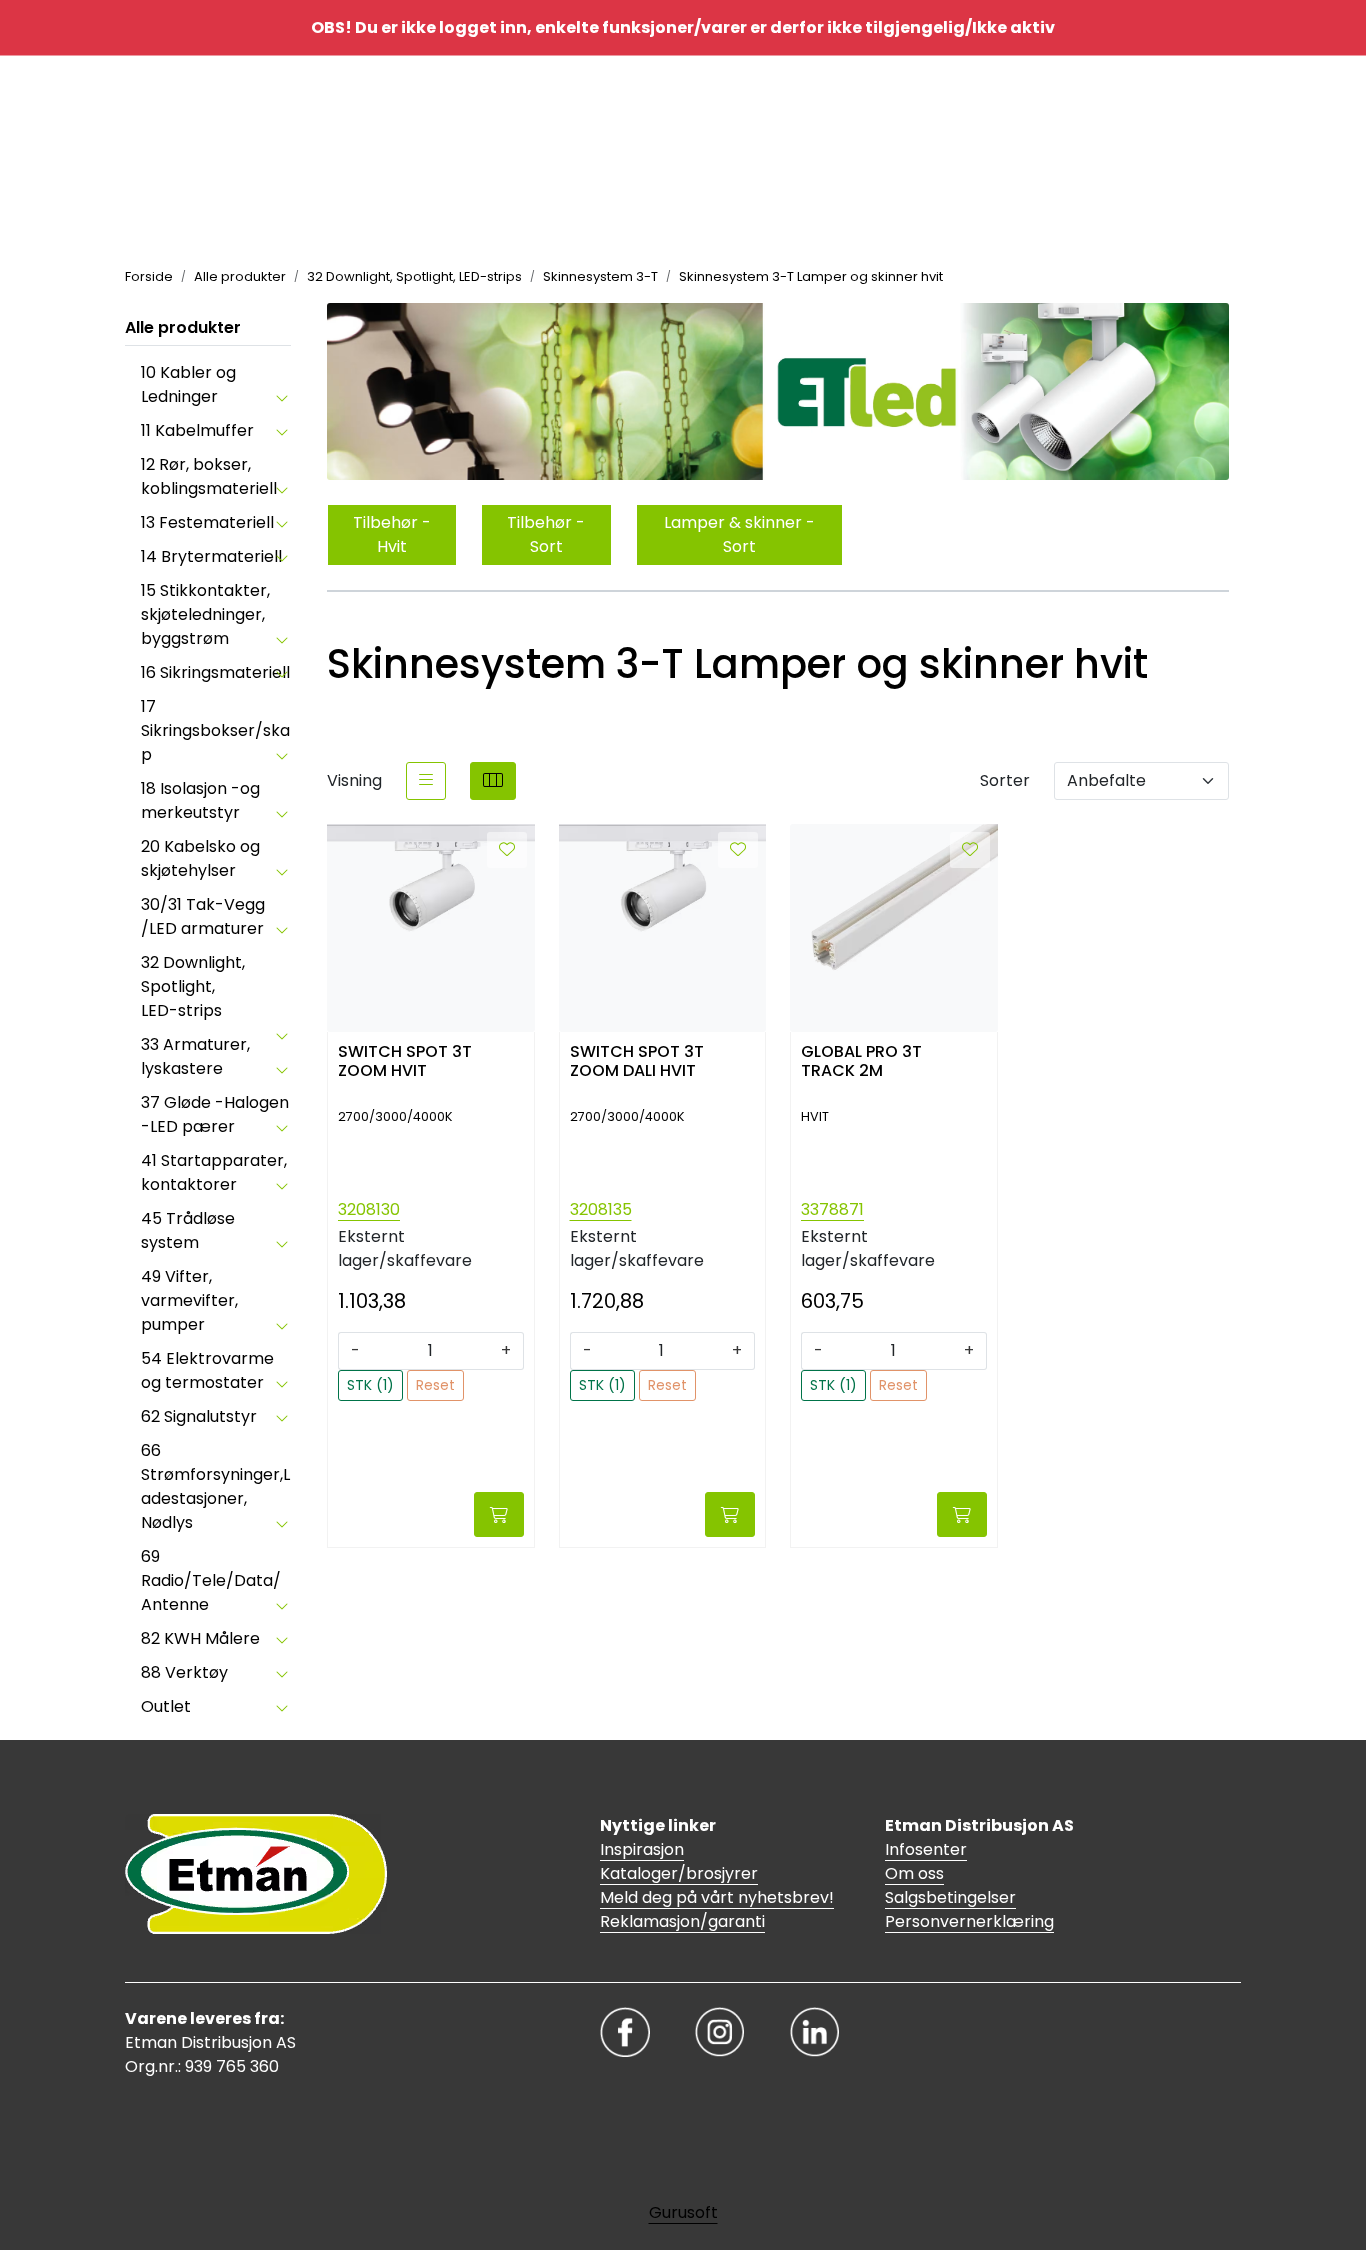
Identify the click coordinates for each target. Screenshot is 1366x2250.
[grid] (493, 781)
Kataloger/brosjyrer (679, 1873)
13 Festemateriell (207, 522)
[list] (426, 781)
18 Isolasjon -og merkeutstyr (200, 800)
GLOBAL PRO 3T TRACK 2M (861, 1062)
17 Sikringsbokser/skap (215, 730)
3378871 (832, 1209)
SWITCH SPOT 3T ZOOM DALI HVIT (637, 1062)
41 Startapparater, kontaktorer (214, 1172)
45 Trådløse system (188, 1230)
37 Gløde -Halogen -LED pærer (215, 1114)
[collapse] (281, 397)
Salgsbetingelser (950, 1897)
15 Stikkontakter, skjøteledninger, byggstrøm (205, 614)
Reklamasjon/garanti (682, 1921)
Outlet (166, 1706)
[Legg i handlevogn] (499, 1514)
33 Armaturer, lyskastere (195, 1056)
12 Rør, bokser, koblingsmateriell (209, 476)
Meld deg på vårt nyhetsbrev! (717, 1897)
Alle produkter (183, 327)
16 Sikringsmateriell (215, 672)
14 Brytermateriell (211, 556)
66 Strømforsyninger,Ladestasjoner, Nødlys (215, 1486)
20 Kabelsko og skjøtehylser (200, 858)
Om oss (914, 1873)
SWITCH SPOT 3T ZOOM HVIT (405, 1062)
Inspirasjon (642, 1849)
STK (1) (370, 1385)
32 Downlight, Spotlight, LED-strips (193, 986)
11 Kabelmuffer (197, 430)
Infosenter (926, 1849)
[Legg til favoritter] (507, 850)
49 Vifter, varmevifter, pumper (189, 1300)
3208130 (369, 1209)
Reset (435, 1385)
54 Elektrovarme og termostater (207, 1370)
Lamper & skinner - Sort (739, 534)
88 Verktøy (184, 1672)
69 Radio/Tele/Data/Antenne (211, 1580)
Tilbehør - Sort (546, 534)
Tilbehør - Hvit (392, 534)
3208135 (601, 1209)
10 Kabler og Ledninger (188, 384)
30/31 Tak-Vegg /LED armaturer (203, 916)
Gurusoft (683, 2212)
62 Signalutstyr (199, 1416)
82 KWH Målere (200, 1638)
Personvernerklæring (969, 1921)
